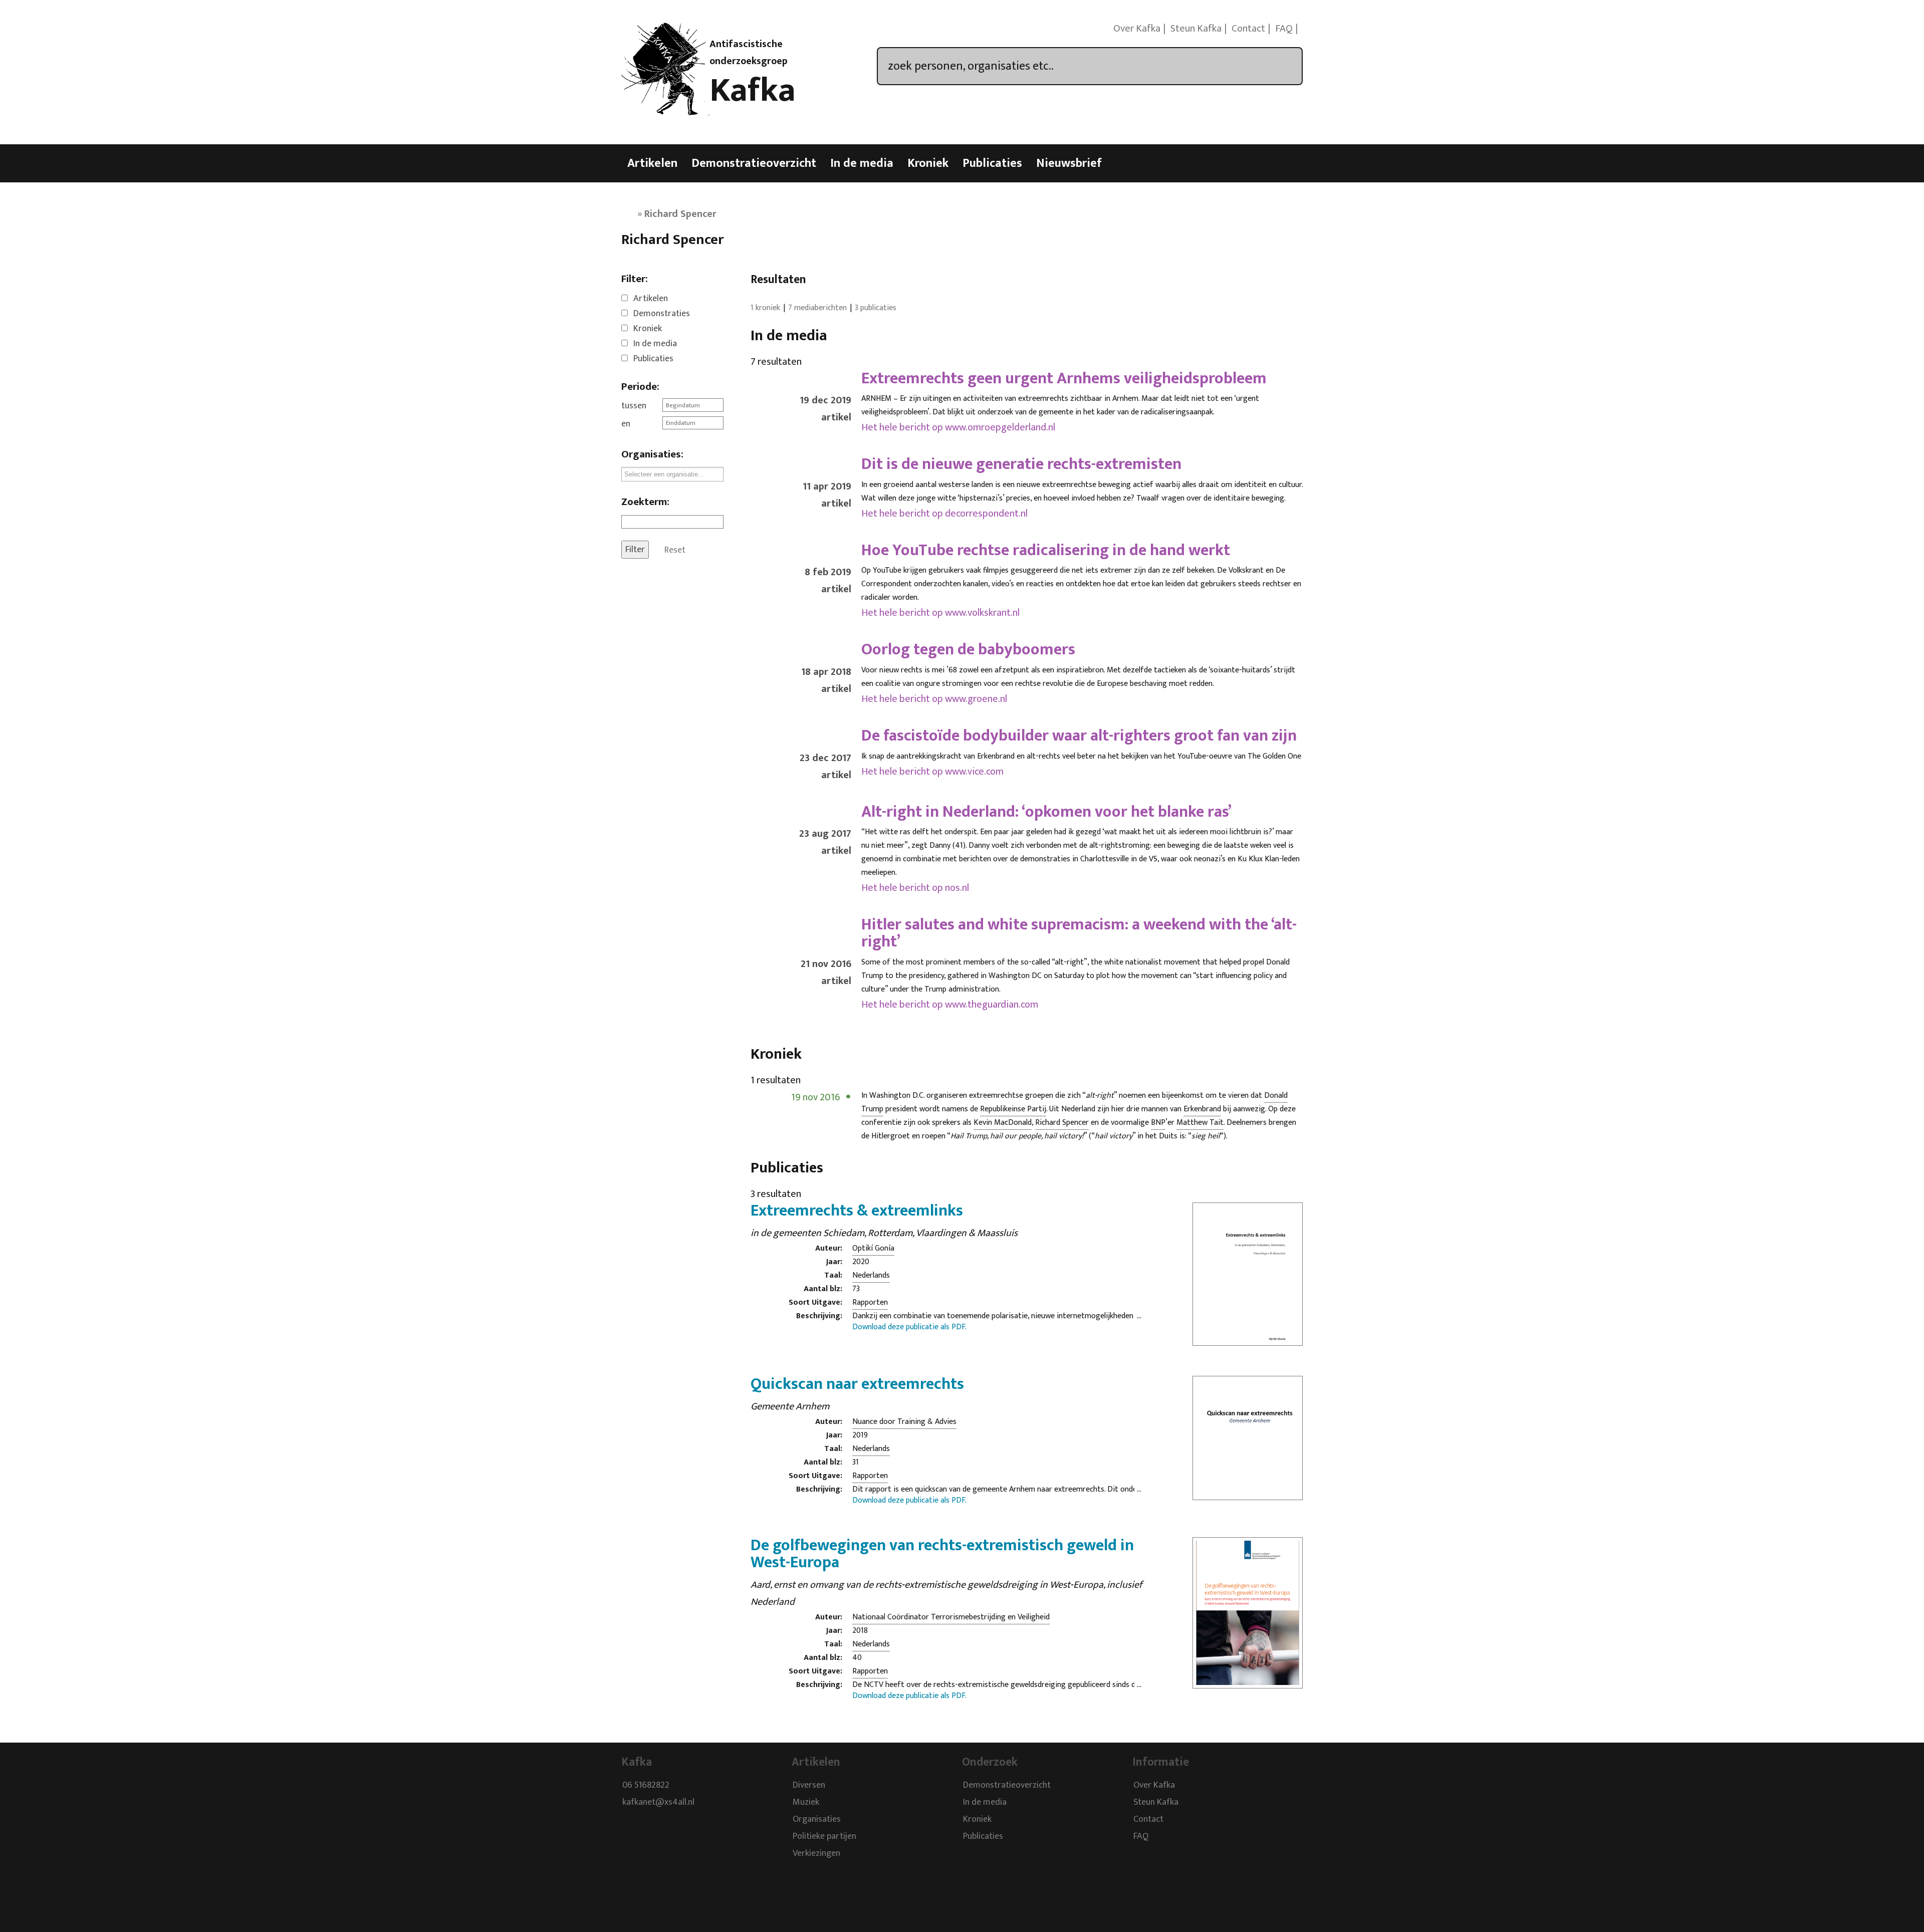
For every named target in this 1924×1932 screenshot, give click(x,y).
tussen (634, 406)
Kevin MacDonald (1003, 1123)
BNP (1158, 1123)
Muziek (806, 1803)
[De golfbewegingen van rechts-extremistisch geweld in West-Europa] (1248, 1682)
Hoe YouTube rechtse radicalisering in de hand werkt (1046, 550)
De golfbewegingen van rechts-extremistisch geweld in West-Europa (942, 1554)
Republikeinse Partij (1013, 1109)
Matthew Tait (1200, 1123)
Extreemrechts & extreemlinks (857, 1211)
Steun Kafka (1196, 29)
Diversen (809, 1786)
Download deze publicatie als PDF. (909, 1327)
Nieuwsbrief (1069, 163)
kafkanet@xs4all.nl (658, 1803)
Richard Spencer (1062, 1123)
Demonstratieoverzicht (754, 163)
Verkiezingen (816, 1854)
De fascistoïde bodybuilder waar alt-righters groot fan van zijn (1079, 736)
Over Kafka (1137, 29)
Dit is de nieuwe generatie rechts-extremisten (1021, 464)
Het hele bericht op (958, 427)
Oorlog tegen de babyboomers (968, 650)
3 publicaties (876, 308)
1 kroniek (765, 308)
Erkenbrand (1202, 1109)
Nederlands (871, 1275)
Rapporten (870, 1302)
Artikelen (652, 163)
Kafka (753, 91)
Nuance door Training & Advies (904, 1422)
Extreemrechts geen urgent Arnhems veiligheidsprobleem (1064, 379)
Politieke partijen (824, 1837)
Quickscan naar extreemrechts (857, 1384)
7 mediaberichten (817, 308)
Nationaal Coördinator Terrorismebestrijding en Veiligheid (951, 1617)
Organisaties (817, 1820)
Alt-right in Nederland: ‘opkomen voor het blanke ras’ (1046, 812)
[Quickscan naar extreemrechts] (1248, 1494)
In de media (862, 163)
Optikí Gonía (873, 1248)
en (626, 424)
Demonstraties (662, 314)
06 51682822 (646, 1786)
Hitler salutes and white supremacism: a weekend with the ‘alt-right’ (1079, 933)
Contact (1248, 29)
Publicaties (992, 163)
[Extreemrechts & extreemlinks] (1248, 1339)
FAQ (1284, 29)
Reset (675, 550)
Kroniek (928, 163)
